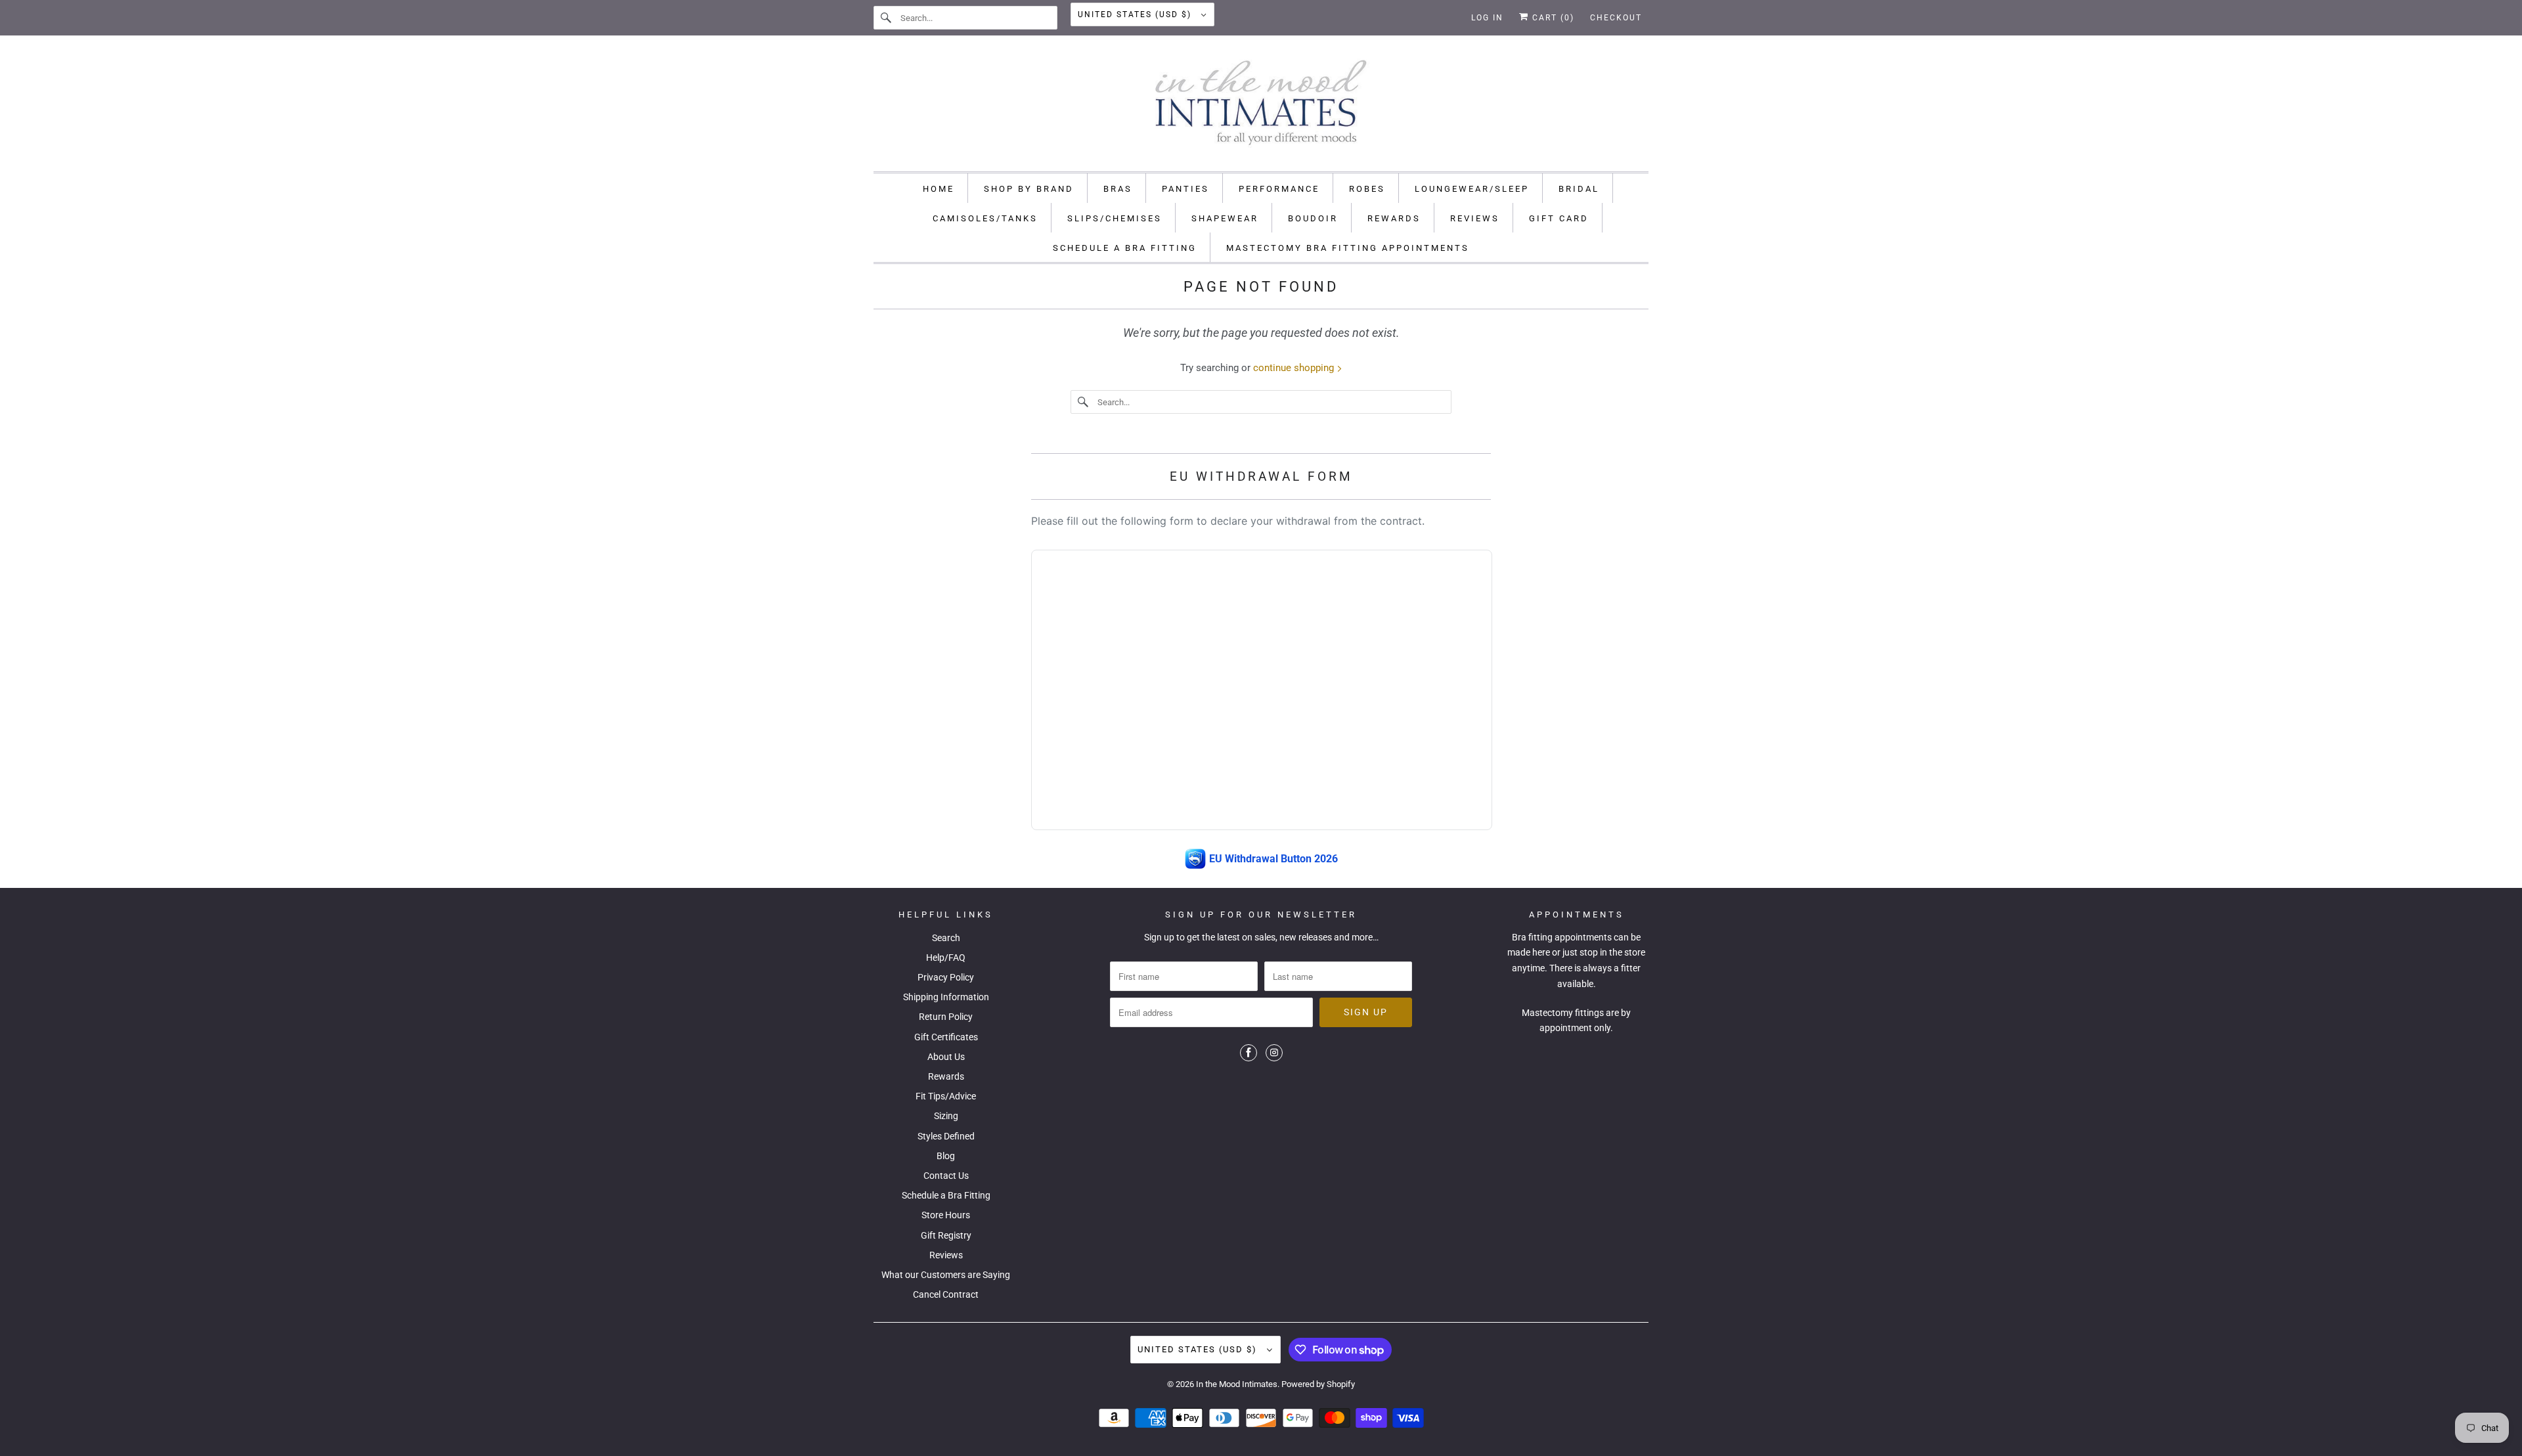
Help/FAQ (946, 958)
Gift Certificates (946, 1037)
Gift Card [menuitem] (1559, 218)
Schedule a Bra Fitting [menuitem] (1125, 248)
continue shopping (1295, 368)
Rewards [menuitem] (1394, 218)
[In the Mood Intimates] (1261, 107)
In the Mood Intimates (1237, 1384)
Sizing (946, 1116)
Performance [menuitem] (1279, 189)
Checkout (1616, 18)
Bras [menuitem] (1118, 189)
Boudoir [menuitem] (1313, 218)
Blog (946, 1156)
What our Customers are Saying (946, 1275)
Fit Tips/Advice (946, 1096)
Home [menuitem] (939, 189)
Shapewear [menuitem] (1225, 218)
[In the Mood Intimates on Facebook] (1249, 1053)
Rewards (946, 1076)
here (1541, 952)
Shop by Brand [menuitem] (1029, 189)
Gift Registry (946, 1235)
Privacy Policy (946, 977)
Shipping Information (946, 997)
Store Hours (946, 1215)
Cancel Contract (946, 1294)
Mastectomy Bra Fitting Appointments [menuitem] (1348, 248)
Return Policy (946, 1017)
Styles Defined (946, 1136)
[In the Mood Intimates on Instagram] (1274, 1053)
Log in (1487, 18)
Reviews (946, 1255)
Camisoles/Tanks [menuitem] (985, 218)
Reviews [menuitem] (1475, 218)
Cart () (1552, 18)
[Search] (887, 18)
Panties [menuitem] (1185, 189)
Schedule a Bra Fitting (946, 1195)
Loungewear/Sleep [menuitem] (1472, 189)
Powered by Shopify (1318, 1384)
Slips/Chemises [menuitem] (1115, 218)
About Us (946, 1057)
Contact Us (946, 1176)
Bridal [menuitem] (1579, 189)
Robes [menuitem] (1367, 189)
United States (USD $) (1136, 14)
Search (946, 938)
